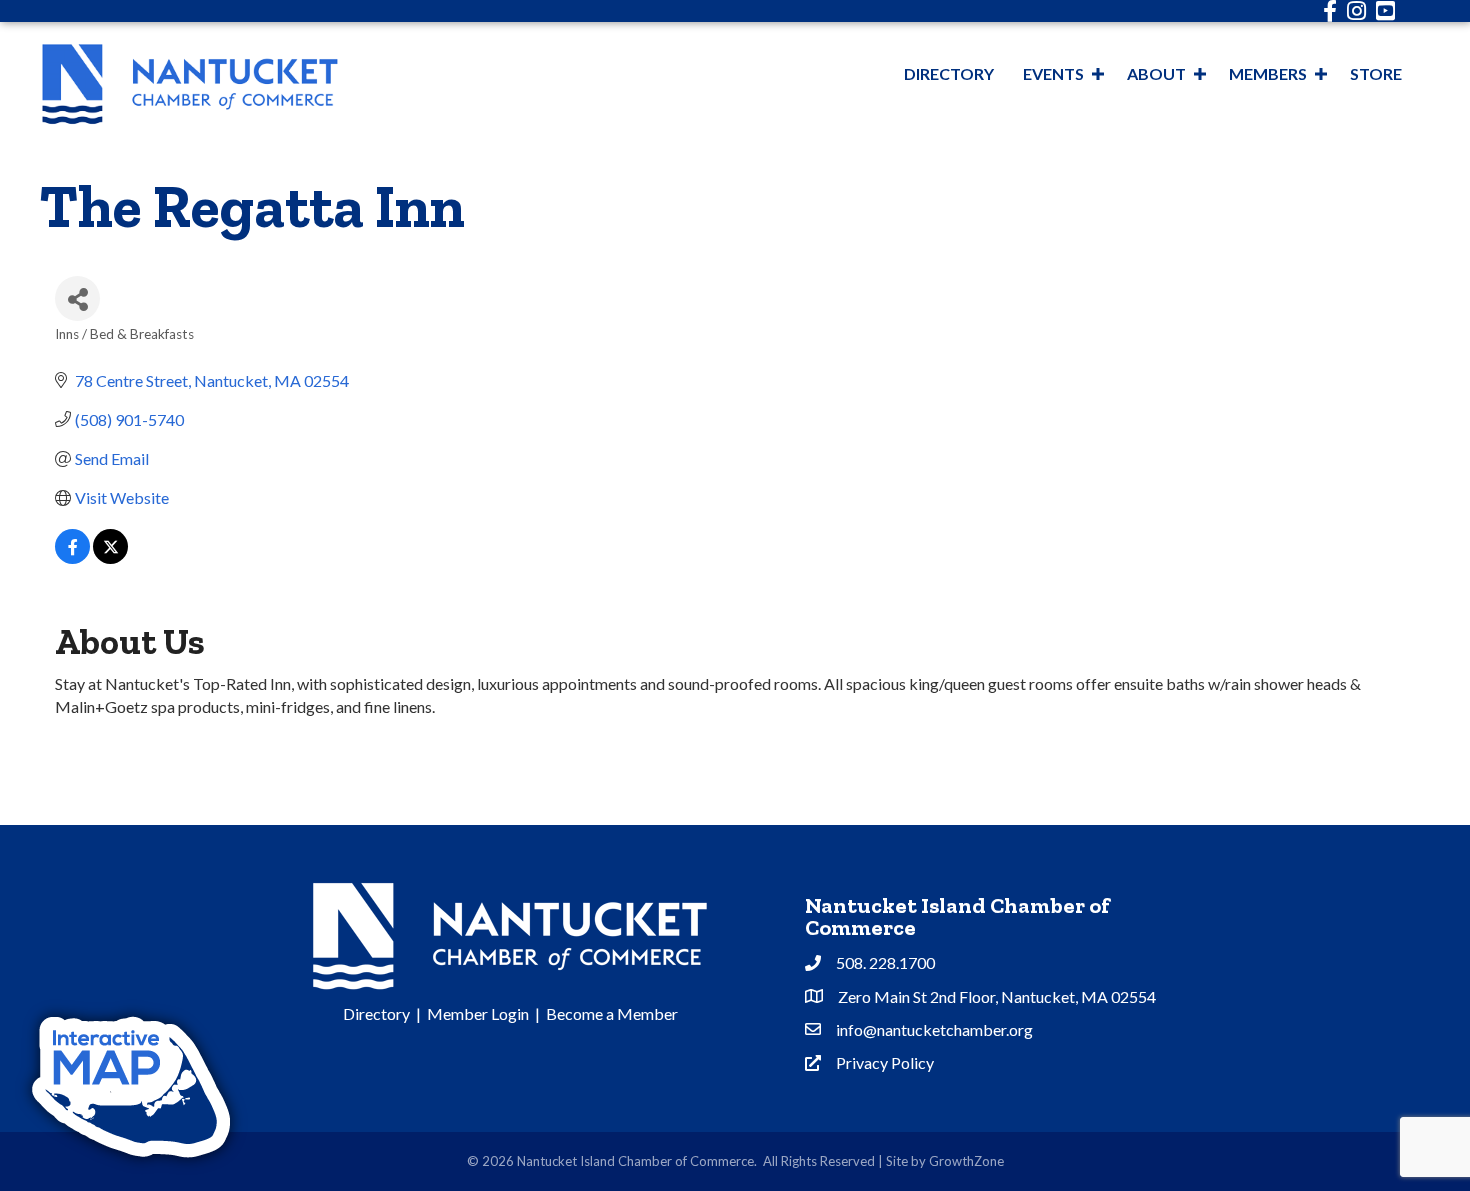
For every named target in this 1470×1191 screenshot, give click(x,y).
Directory (949, 73)
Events (1053, 73)
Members (1268, 73)
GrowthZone (966, 1161)
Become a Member (612, 1013)
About (1156, 73)
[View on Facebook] (72, 557)
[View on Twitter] (110, 557)
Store (1376, 73)
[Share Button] (77, 298)
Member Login (478, 1013)
